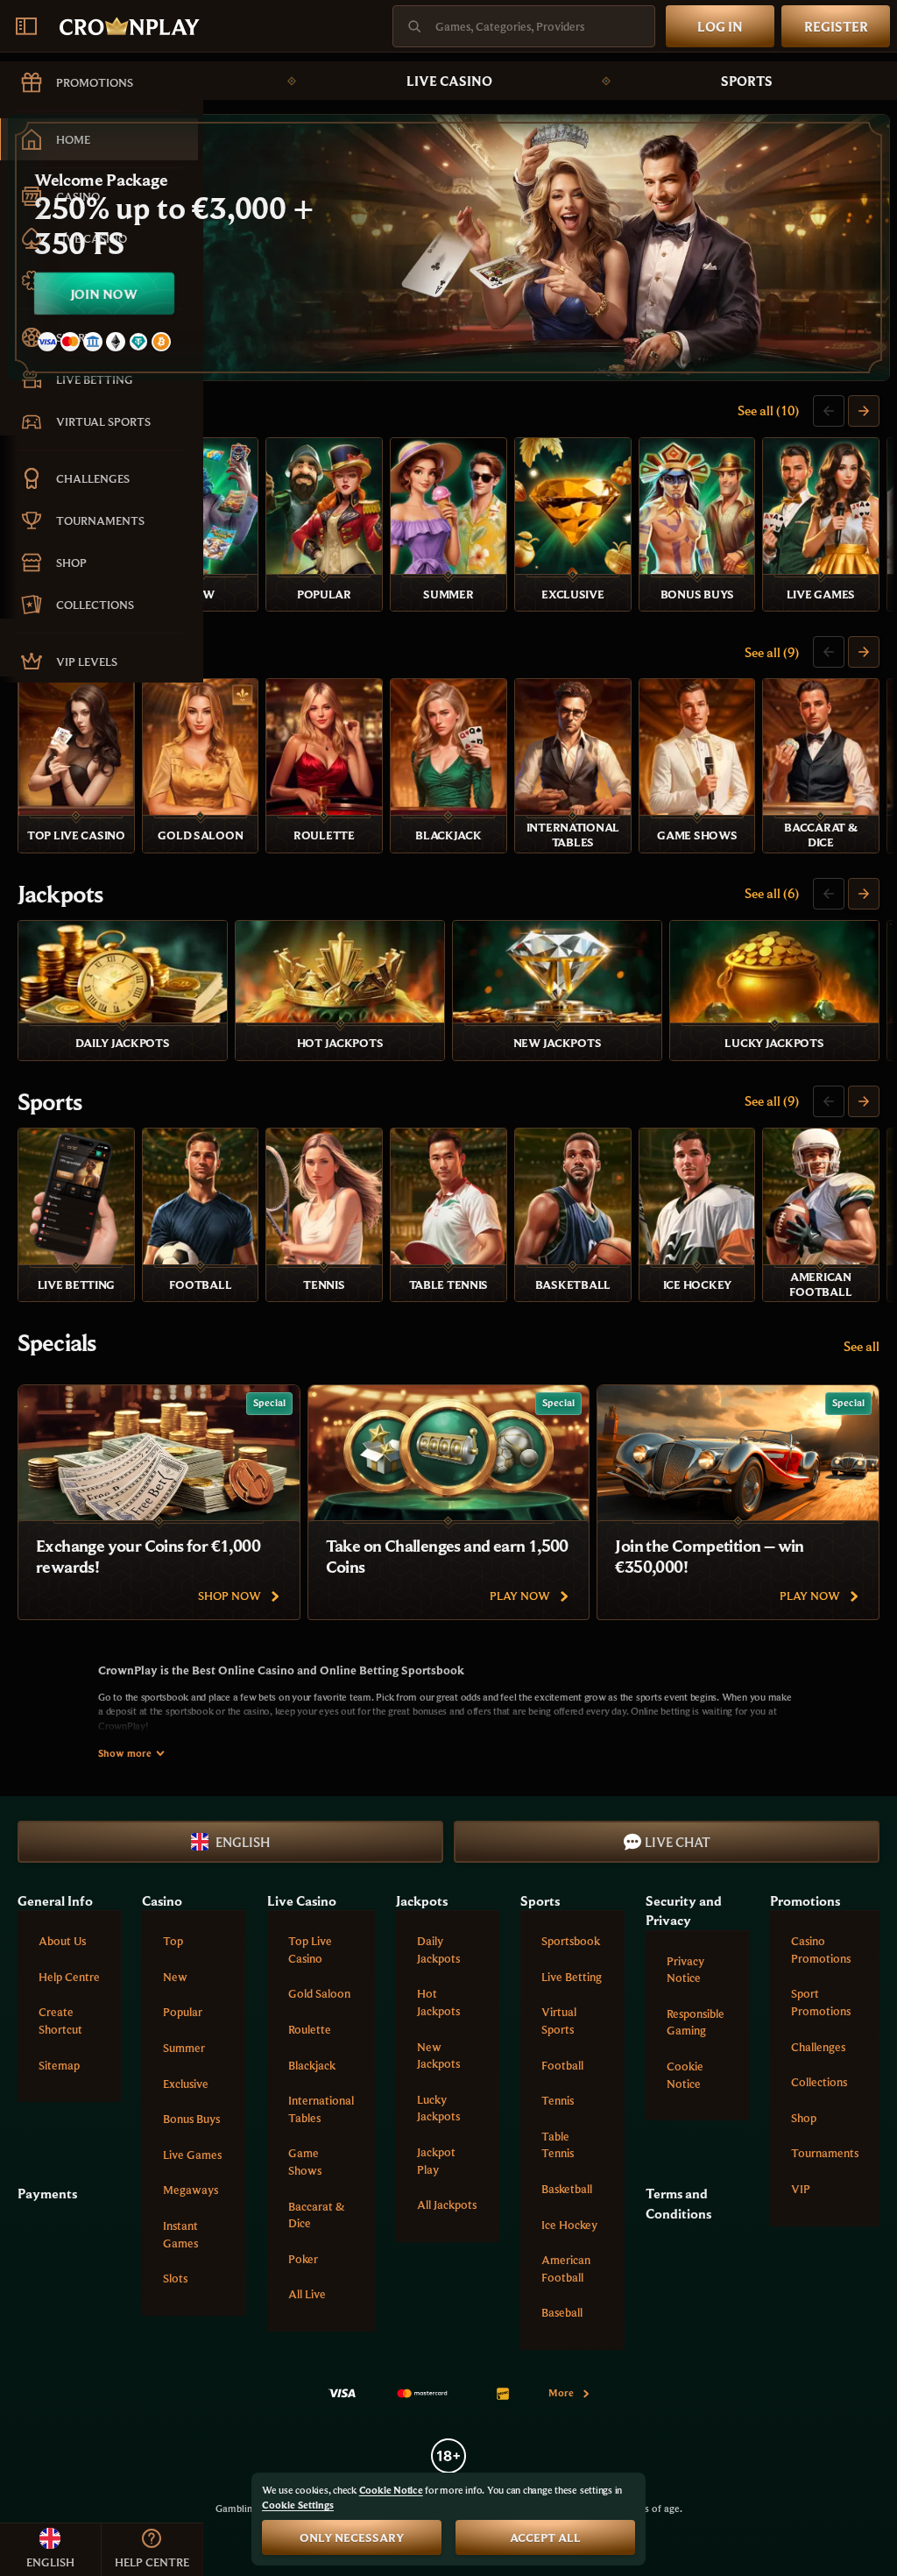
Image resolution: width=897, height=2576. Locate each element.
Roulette (310, 2029)
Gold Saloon (319, 1993)
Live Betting (572, 1977)
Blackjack (312, 2065)
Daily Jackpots (438, 1950)
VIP (801, 2189)
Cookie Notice (685, 2075)
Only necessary (352, 2537)
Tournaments (825, 2153)
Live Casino (449, 81)
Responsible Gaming (696, 2022)
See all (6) (772, 893)
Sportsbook (571, 1941)
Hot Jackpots (438, 2002)
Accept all (545, 2537)
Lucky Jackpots (438, 2108)
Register (836, 26)
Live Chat (678, 1842)
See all (862, 1346)
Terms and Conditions (678, 2203)
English (243, 1842)
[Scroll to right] (864, 411)
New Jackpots (438, 2056)
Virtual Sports (559, 2020)
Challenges (818, 2047)
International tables (321, 2109)
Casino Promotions (821, 1950)
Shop (804, 2118)
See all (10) (768, 410)
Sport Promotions (821, 2002)
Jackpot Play (436, 2161)
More (561, 2392)
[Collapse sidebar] (26, 26)
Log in (720, 26)
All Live (307, 2294)
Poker (303, 2259)
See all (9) (772, 652)
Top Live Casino (310, 1950)
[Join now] (448, 248)
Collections (819, 2082)
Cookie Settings (298, 2505)
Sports (747, 81)
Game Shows (305, 2162)
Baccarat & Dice (317, 2215)
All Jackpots (447, 2204)
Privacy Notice (685, 1970)
